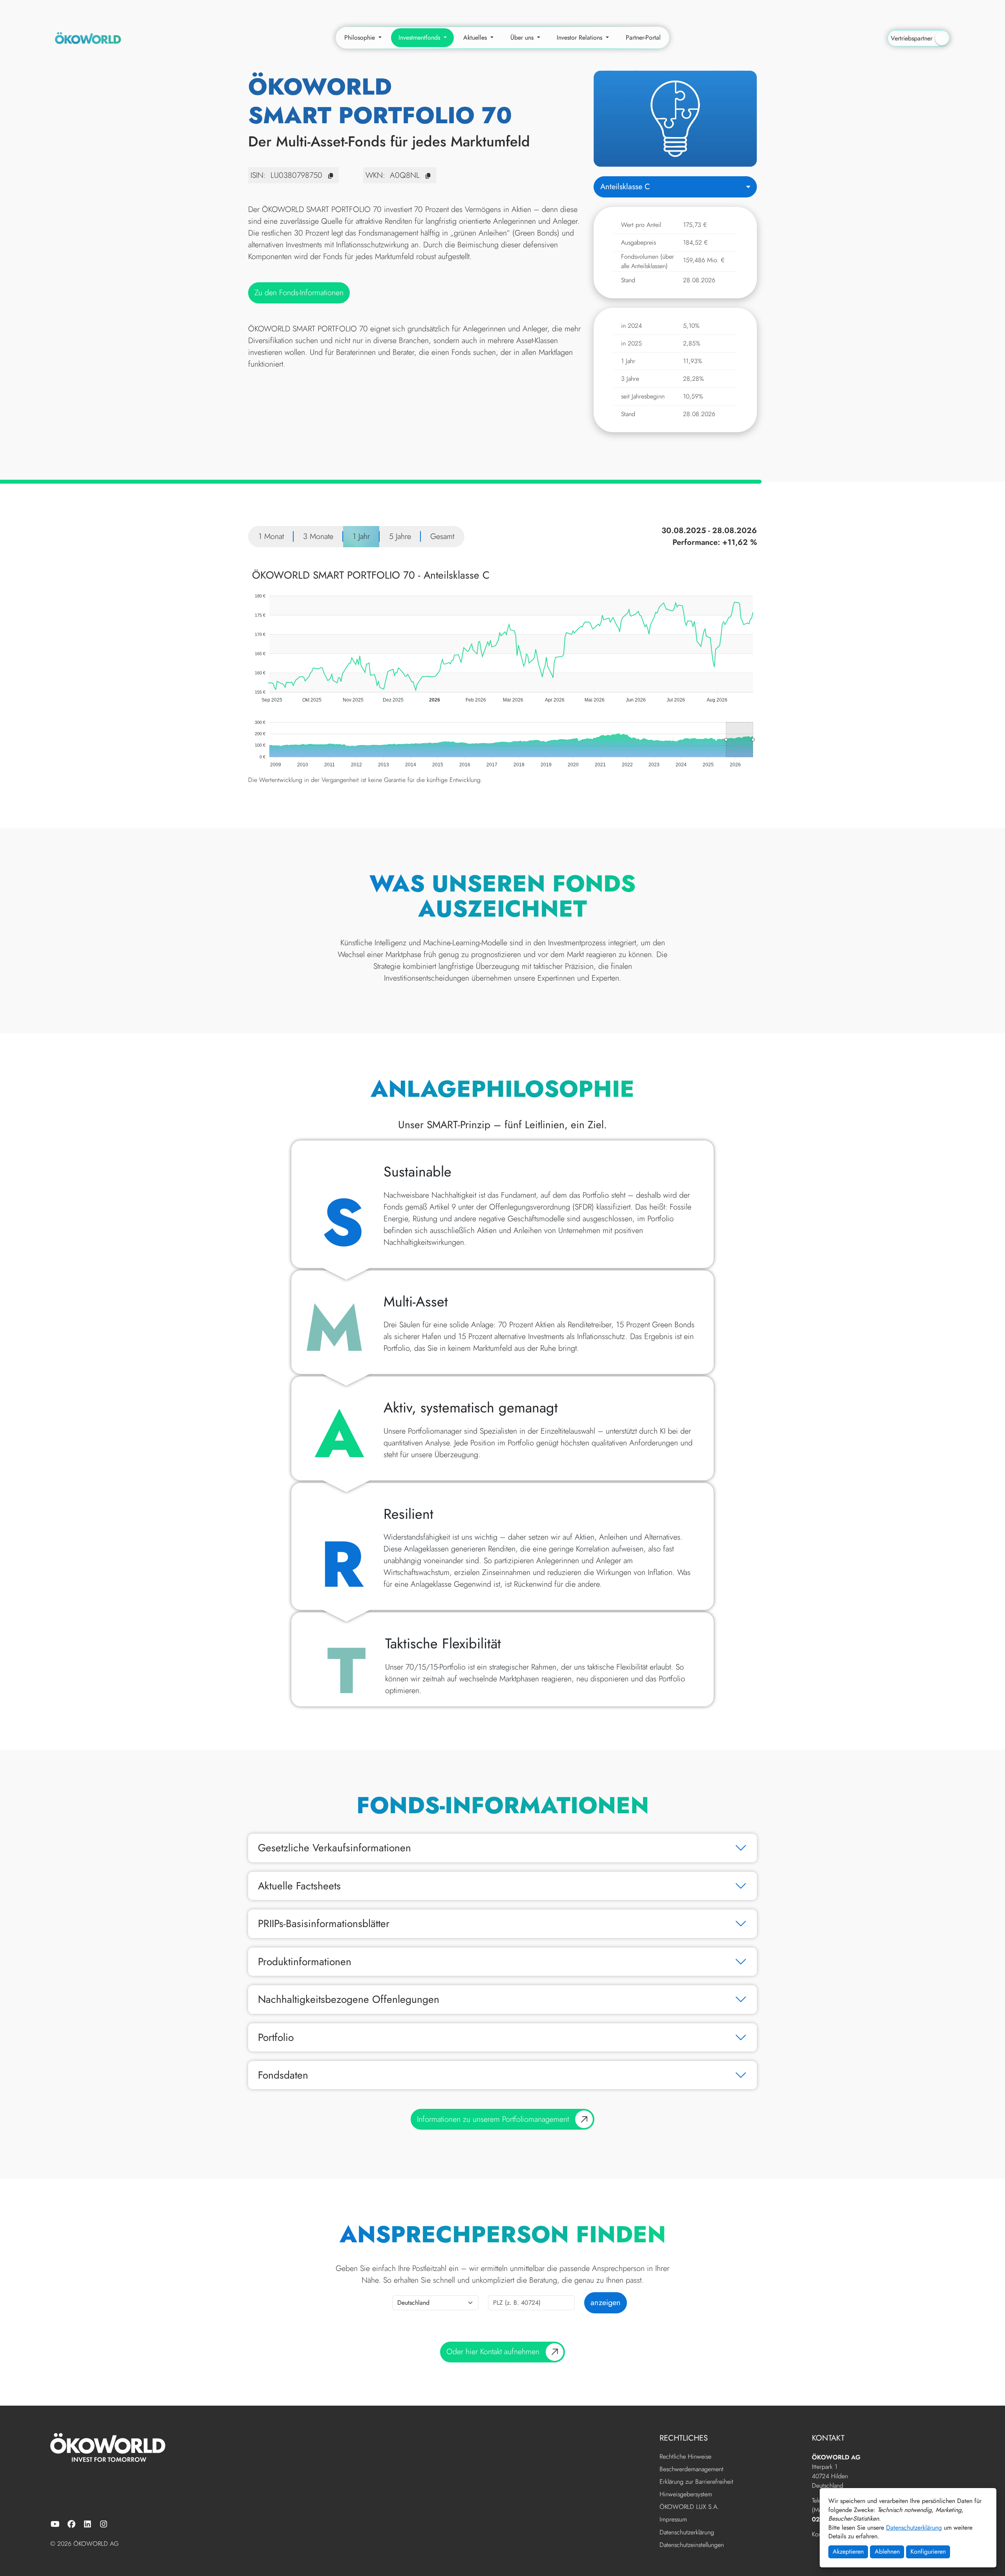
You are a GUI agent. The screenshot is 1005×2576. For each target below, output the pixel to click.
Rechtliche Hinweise (685, 2457)
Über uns (523, 37)
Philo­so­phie (361, 37)
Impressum (673, 2520)
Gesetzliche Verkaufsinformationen (334, 1848)
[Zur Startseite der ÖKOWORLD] (88, 37)
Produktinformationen (305, 1962)
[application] (502, 636)
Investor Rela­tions (580, 37)
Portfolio (276, 2037)
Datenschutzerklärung (914, 2528)
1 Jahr (361, 536)
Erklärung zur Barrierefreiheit (696, 2482)
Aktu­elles (476, 37)
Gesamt (442, 536)
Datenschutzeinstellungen (692, 2545)
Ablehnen (887, 2551)
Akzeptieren (848, 2551)
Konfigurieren (928, 2551)
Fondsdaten (283, 2075)
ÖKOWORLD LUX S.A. (689, 2507)
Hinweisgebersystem (686, 2495)
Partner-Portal (643, 37)
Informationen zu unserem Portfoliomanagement (493, 2119)
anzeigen (606, 2303)
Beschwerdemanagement (692, 2469)
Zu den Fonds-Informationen (299, 293)
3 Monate (318, 536)
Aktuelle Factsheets (299, 1886)
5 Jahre (400, 536)
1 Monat (271, 536)
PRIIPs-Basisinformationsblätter (324, 1924)
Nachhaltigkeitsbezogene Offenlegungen (349, 1999)
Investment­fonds (420, 37)
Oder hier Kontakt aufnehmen (493, 2352)
